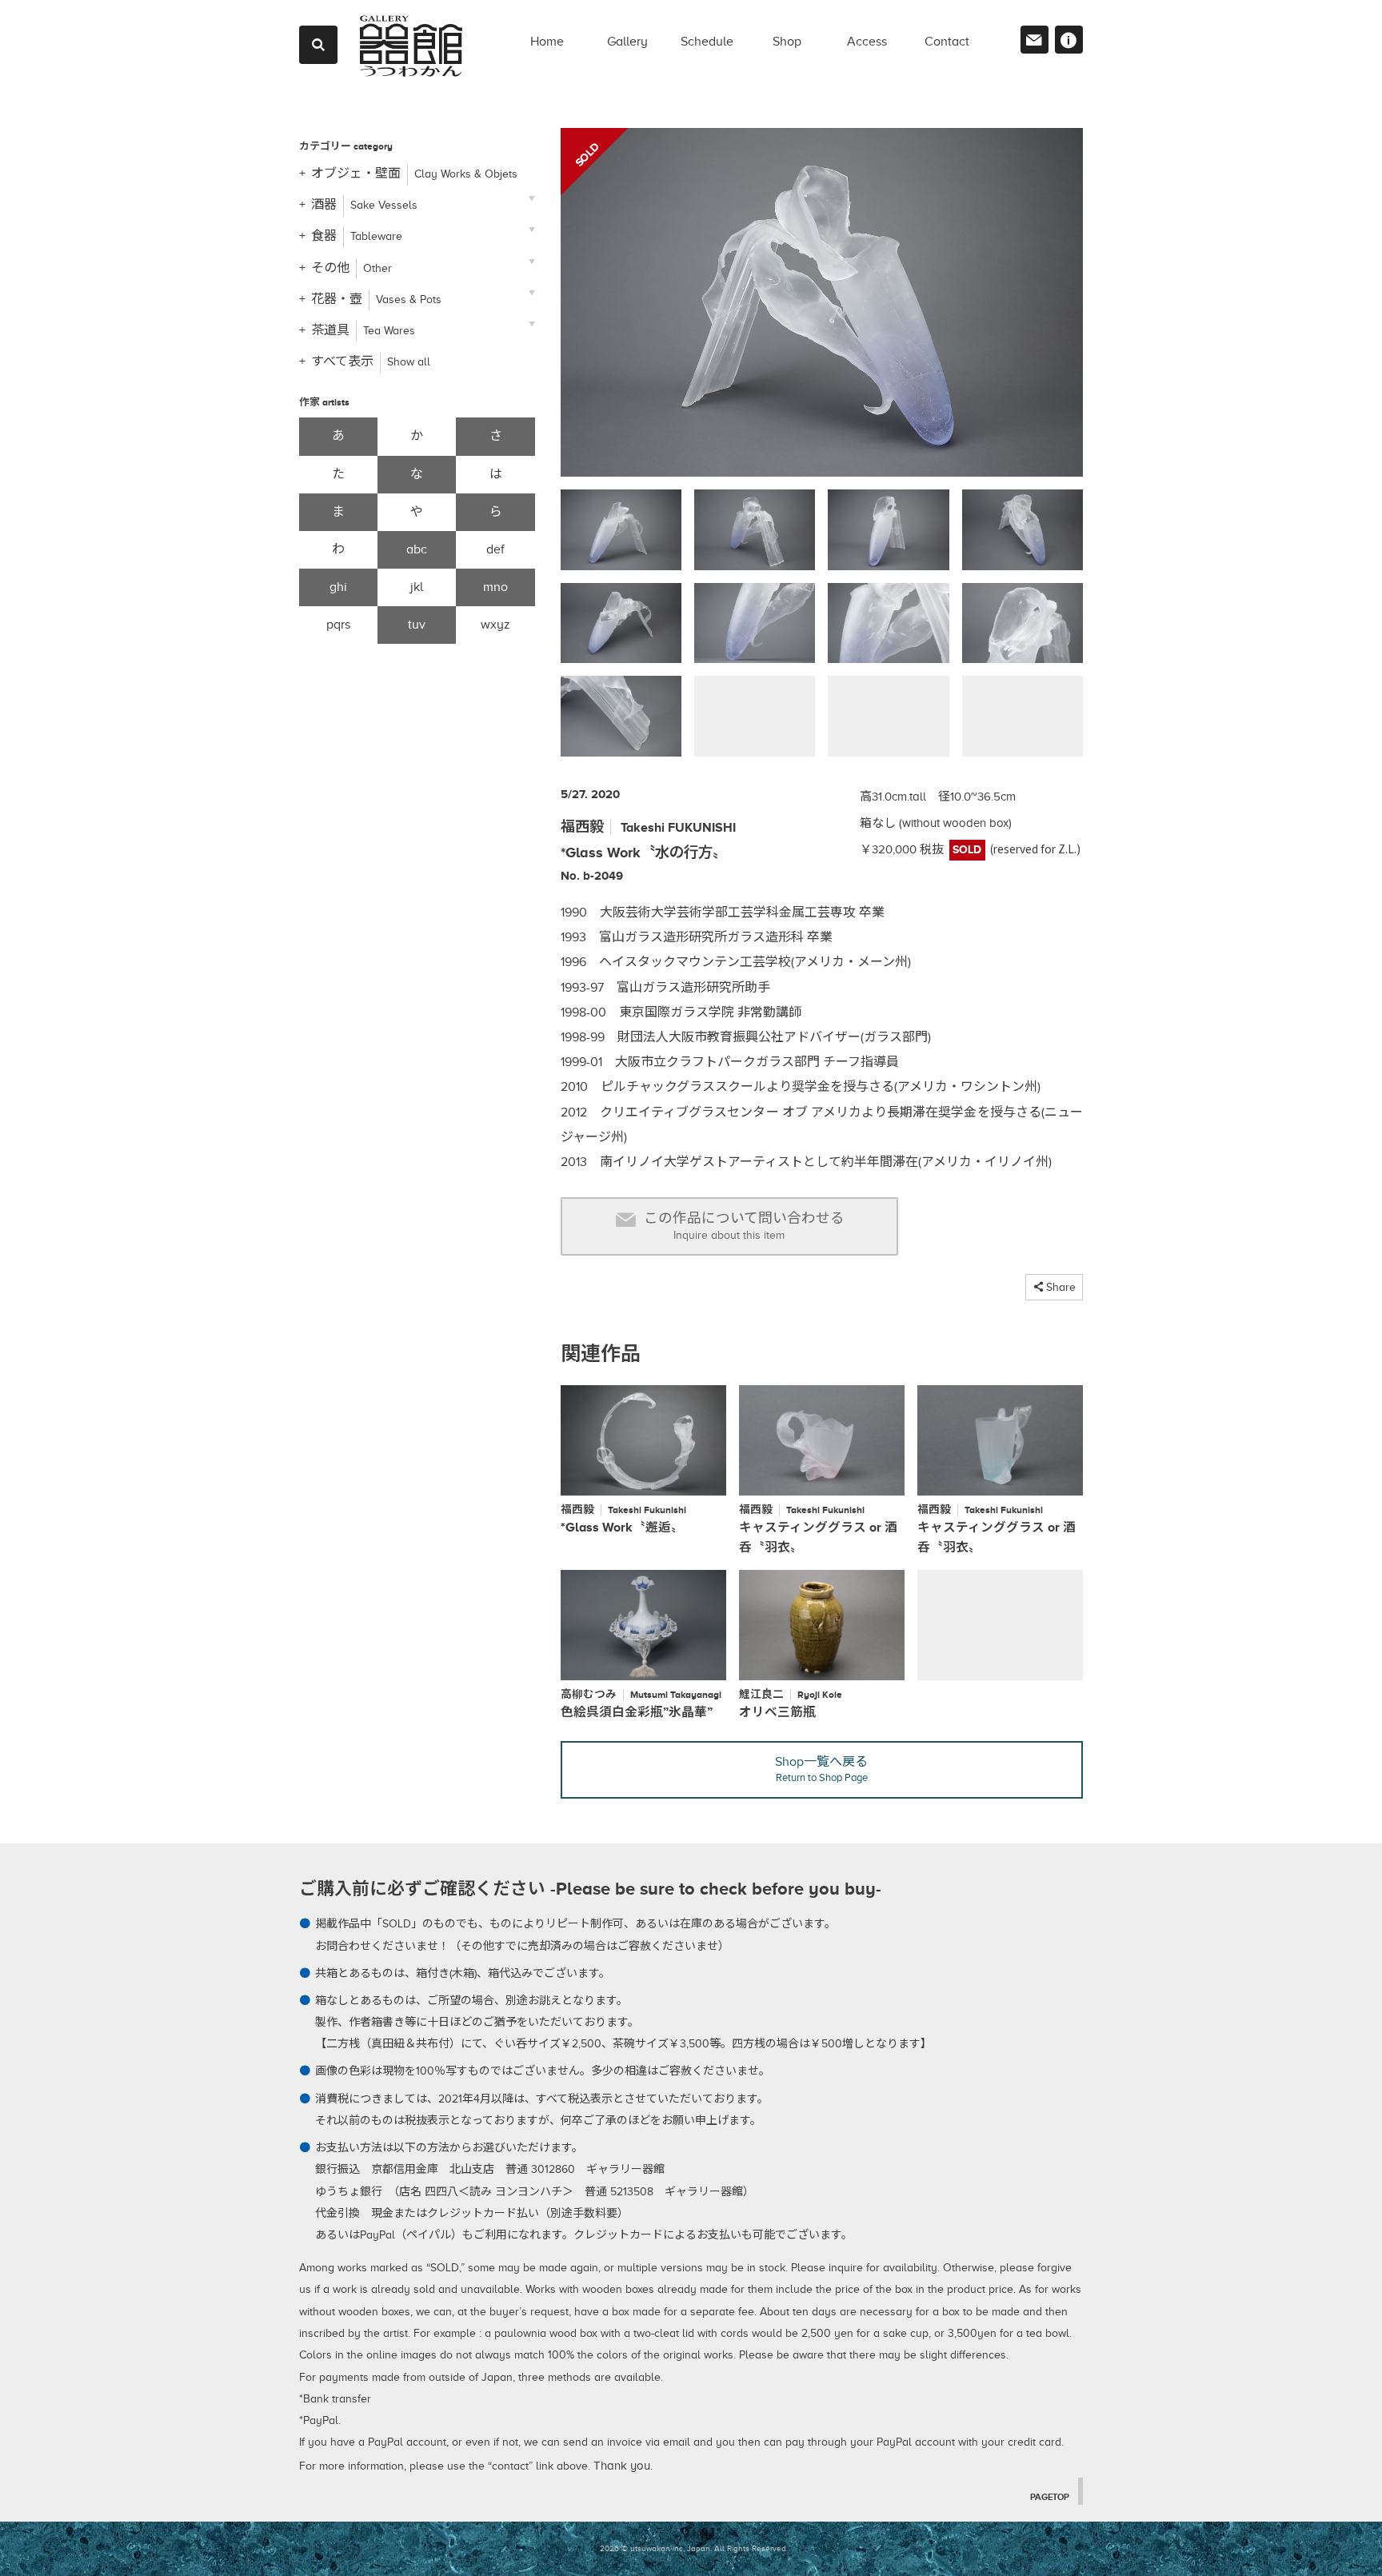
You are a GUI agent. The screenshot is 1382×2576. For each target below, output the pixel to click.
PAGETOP (1050, 2497)
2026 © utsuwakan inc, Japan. (656, 2548)
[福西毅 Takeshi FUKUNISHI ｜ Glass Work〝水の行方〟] (822, 309)
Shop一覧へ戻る (821, 1769)
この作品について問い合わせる (744, 1226)
